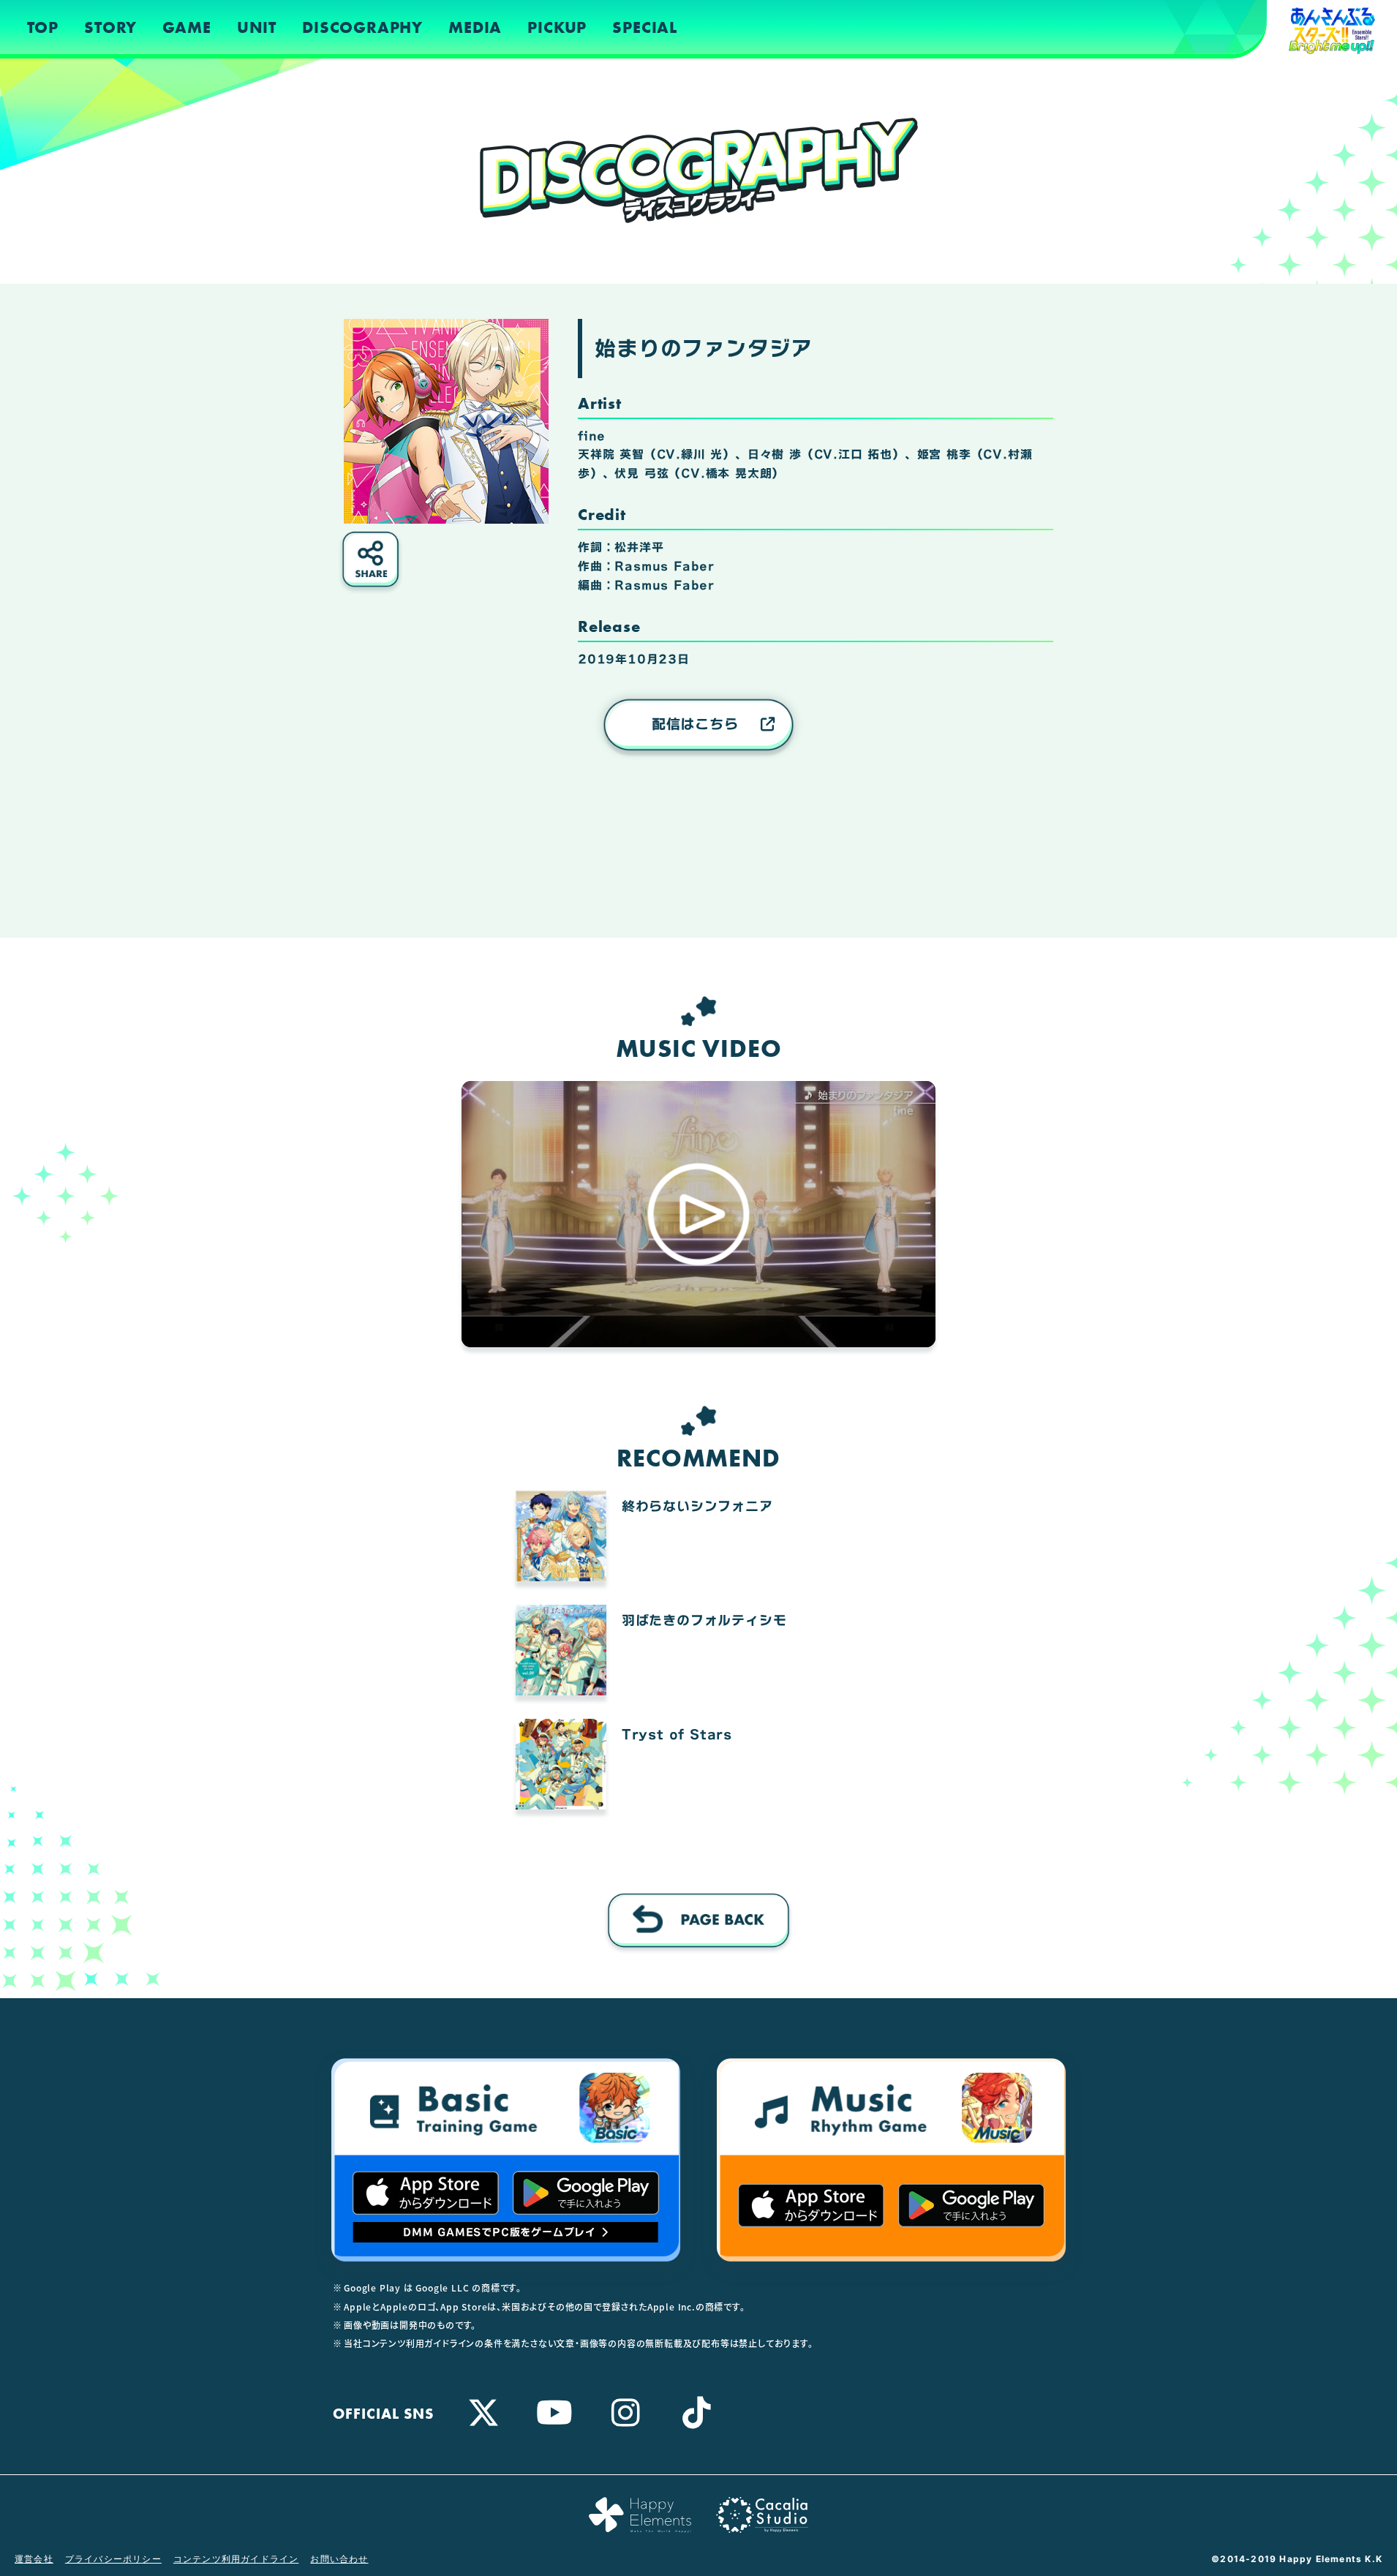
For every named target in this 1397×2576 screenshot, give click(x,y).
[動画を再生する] (698, 1214)
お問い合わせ (339, 2559)
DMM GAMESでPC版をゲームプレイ (500, 2232)
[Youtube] (555, 2412)
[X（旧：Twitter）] (484, 2412)
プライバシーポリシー (113, 2559)
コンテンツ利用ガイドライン (236, 2559)
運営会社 (34, 2559)
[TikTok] (697, 2412)
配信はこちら (695, 724)
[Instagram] (626, 2412)
